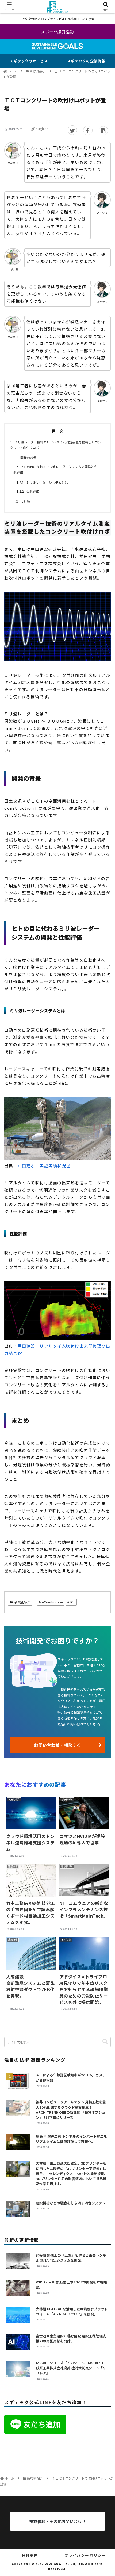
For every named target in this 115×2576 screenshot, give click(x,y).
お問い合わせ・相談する (57, 1745)
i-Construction (52, 1602)
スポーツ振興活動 (57, 32)
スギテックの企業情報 (86, 61)
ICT (73, 1602)
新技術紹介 (22, 1602)
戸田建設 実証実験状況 (42, 1166)
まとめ (25, 501)
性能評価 (33, 491)
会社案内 (30, 2555)
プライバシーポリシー (85, 2555)
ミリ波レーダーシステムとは (47, 482)
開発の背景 (28, 458)
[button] (105, 2042)
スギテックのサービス (29, 61)
